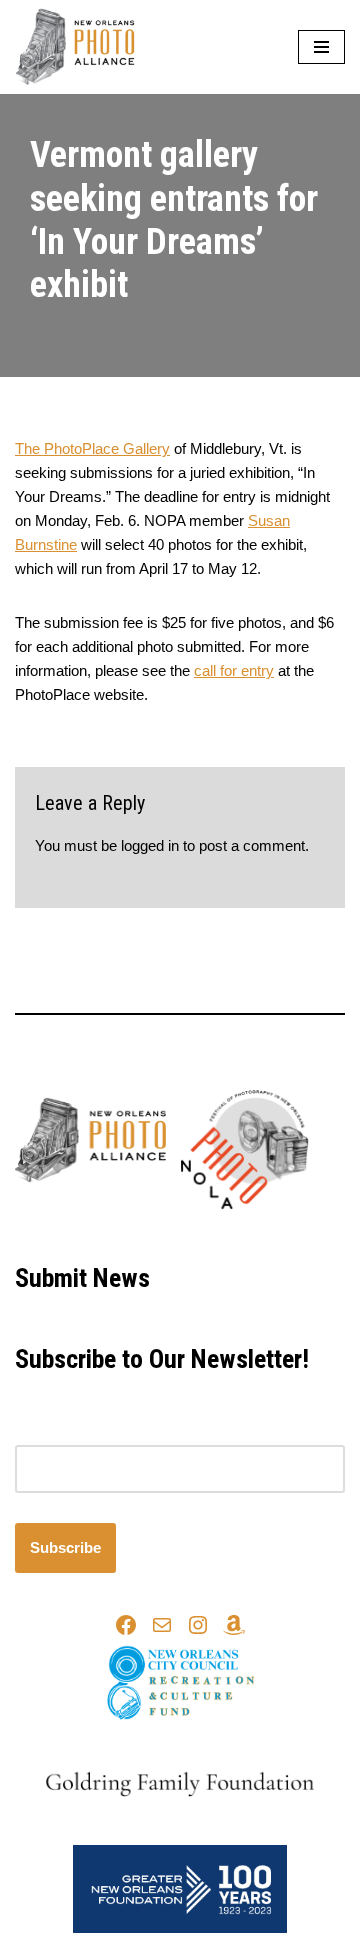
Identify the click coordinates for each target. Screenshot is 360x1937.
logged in (150, 845)
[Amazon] (234, 1625)
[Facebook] (126, 1625)
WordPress (245, 1233)
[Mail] (162, 1625)
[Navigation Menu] (321, 47)
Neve (96, 1233)
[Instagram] (198, 1625)
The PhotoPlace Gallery (92, 448)
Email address (62, 1432)
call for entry (234, 670)
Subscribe (65, 1547)
